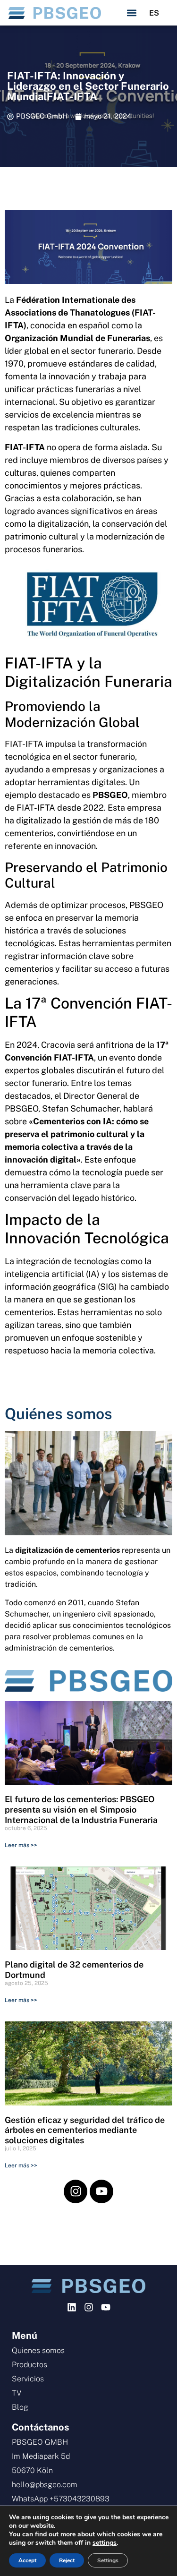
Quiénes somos (59, 1414)
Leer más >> (21, 1845)
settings (105, 2543)
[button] (132, 13)
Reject (67, 2560)
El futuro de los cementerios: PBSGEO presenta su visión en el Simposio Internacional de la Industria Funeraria (81, 1809)
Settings (108, 2560)
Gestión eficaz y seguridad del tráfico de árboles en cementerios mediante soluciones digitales (85, 2130)
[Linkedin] (72, 2307)
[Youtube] (101, 2191)
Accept (27, 2560)
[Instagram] (76, 2191)
